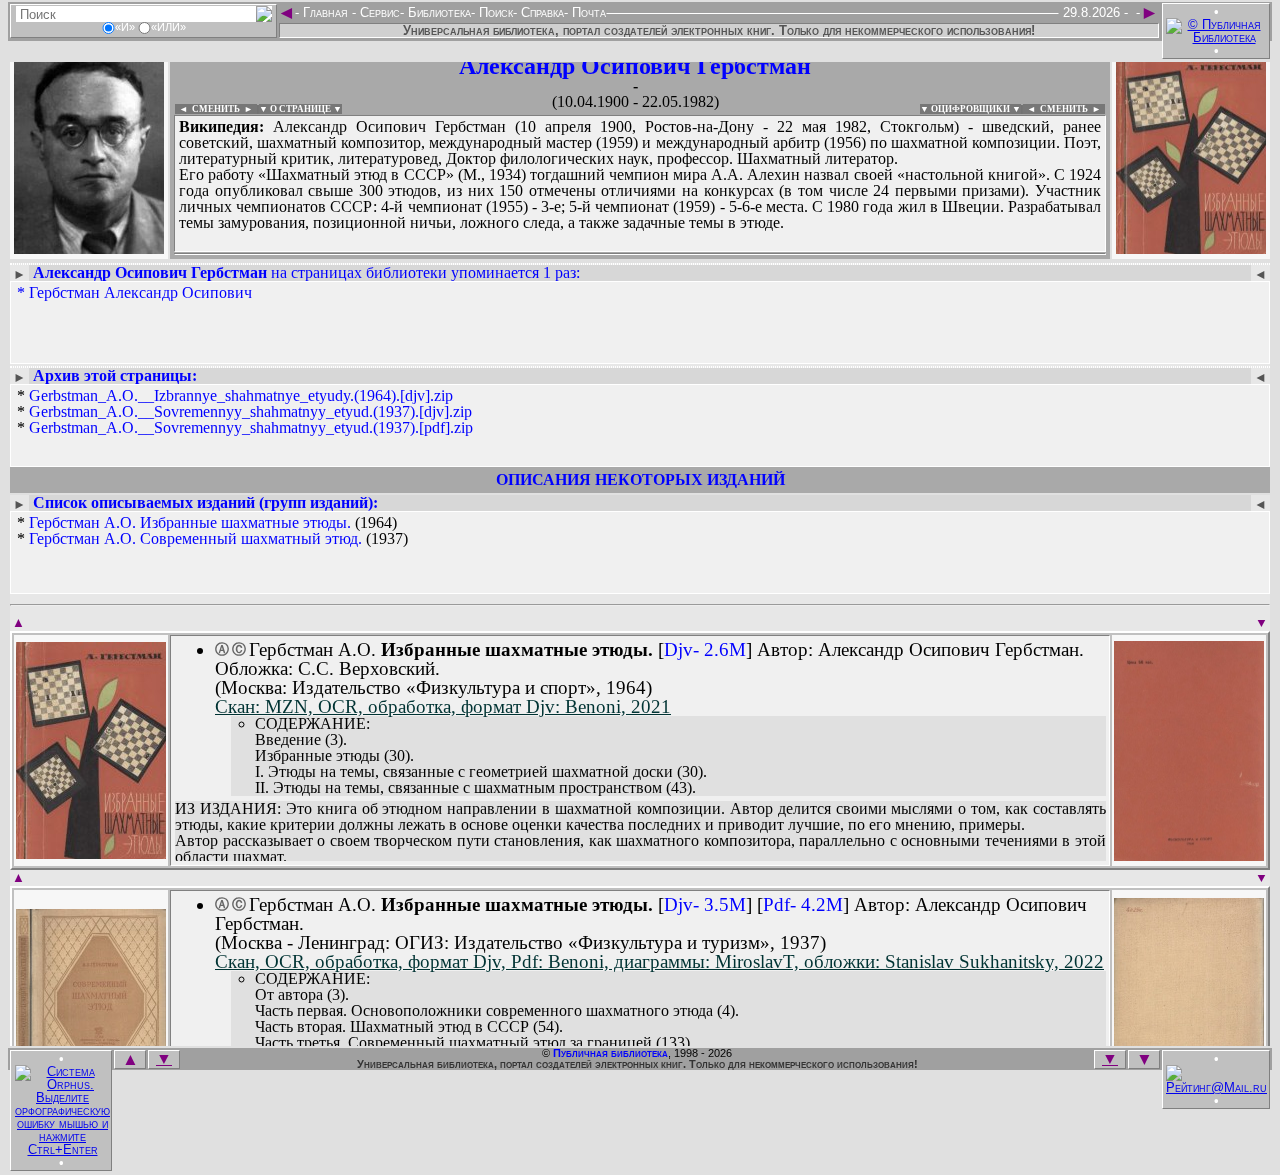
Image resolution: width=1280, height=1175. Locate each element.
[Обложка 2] (1189, 854)
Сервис (378, 12)
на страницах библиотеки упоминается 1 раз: (306, 272)
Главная (325, 12)
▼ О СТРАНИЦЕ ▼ (300, 109)
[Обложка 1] (91, 852)
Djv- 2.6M (705, 649)
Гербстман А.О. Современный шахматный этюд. (195, 538)
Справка (540, 12)
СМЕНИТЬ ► (1072, 109)
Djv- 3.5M (705, 904)
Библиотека (437, 12)
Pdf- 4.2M (803, 904)
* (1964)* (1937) (212, 531)
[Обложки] (1191, 247)
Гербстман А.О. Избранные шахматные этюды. (190, 522)
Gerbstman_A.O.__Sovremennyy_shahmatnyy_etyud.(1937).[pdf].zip (251, 427)
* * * (245, 412)
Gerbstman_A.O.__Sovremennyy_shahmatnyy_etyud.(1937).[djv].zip (250, 411)
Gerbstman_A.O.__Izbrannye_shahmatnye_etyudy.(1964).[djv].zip (241, 395)
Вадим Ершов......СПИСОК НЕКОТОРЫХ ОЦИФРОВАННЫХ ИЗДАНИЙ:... (640, 254)
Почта (587, 12)
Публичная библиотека (610, 1053)
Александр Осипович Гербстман (635, 66)
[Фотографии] (89, 247)
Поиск (494, 12)
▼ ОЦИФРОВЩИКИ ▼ (970, 109)
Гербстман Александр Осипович (140, 292)
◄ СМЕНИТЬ (207, 109)
